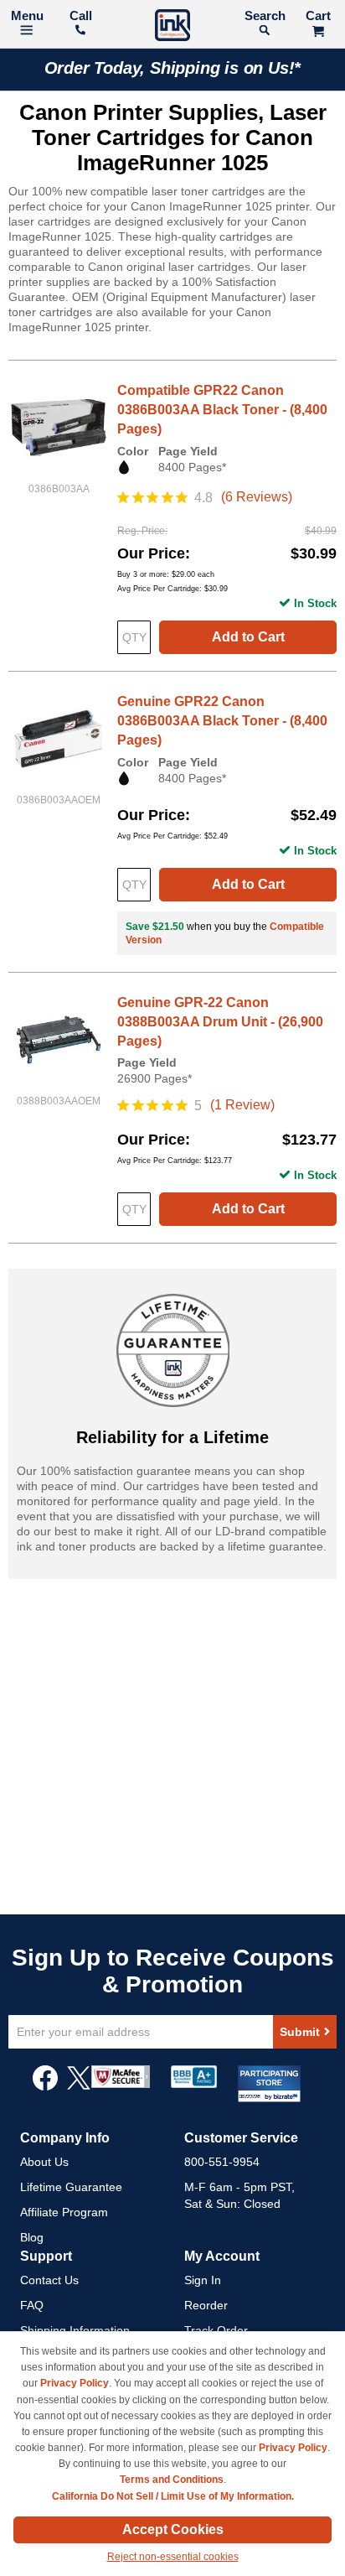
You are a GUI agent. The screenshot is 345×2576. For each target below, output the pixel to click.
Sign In (203, 2280)
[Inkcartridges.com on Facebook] (45, 2086)
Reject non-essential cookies (173, 2557)
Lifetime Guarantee (71, 2187)
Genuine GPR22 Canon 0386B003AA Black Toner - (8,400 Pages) (222, 721)
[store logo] (172, 27)
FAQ (32, 2305)
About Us (44, 2162)
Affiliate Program (64, 2212)
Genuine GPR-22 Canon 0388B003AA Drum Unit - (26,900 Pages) (220, 1022)
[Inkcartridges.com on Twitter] (79, 2086)
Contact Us (49, 2280)
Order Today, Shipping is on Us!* (173, 68)
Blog (32, 2237)
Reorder (206, 2305)
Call (81, 16)
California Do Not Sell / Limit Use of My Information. (173, 2496)
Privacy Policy (75, 2383)
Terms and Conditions (172, 2480)
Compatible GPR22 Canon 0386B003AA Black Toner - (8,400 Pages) (222, 410)
